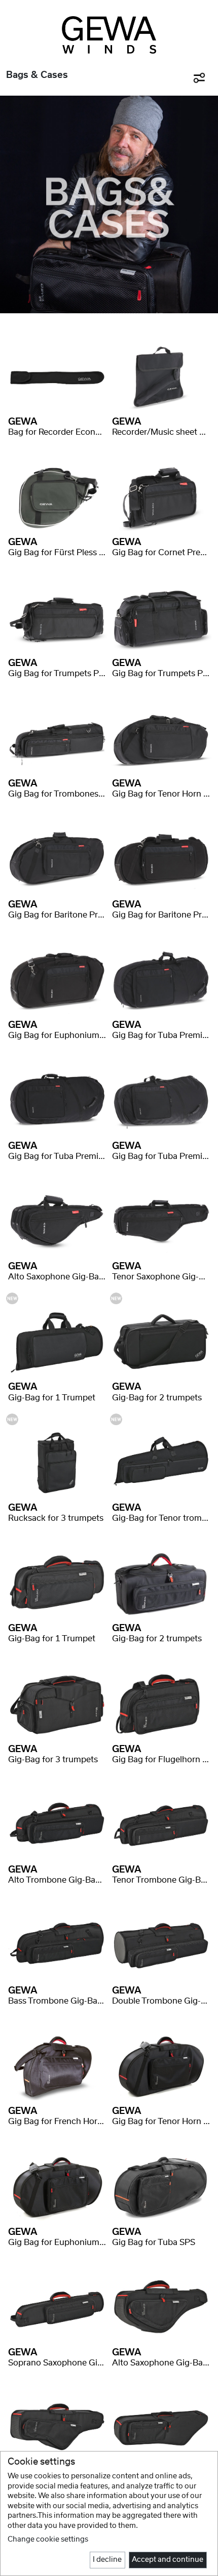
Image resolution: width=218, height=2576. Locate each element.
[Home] (109, 35)
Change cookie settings (48, 2540)
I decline (107, 2560)
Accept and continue (168, 2560)
